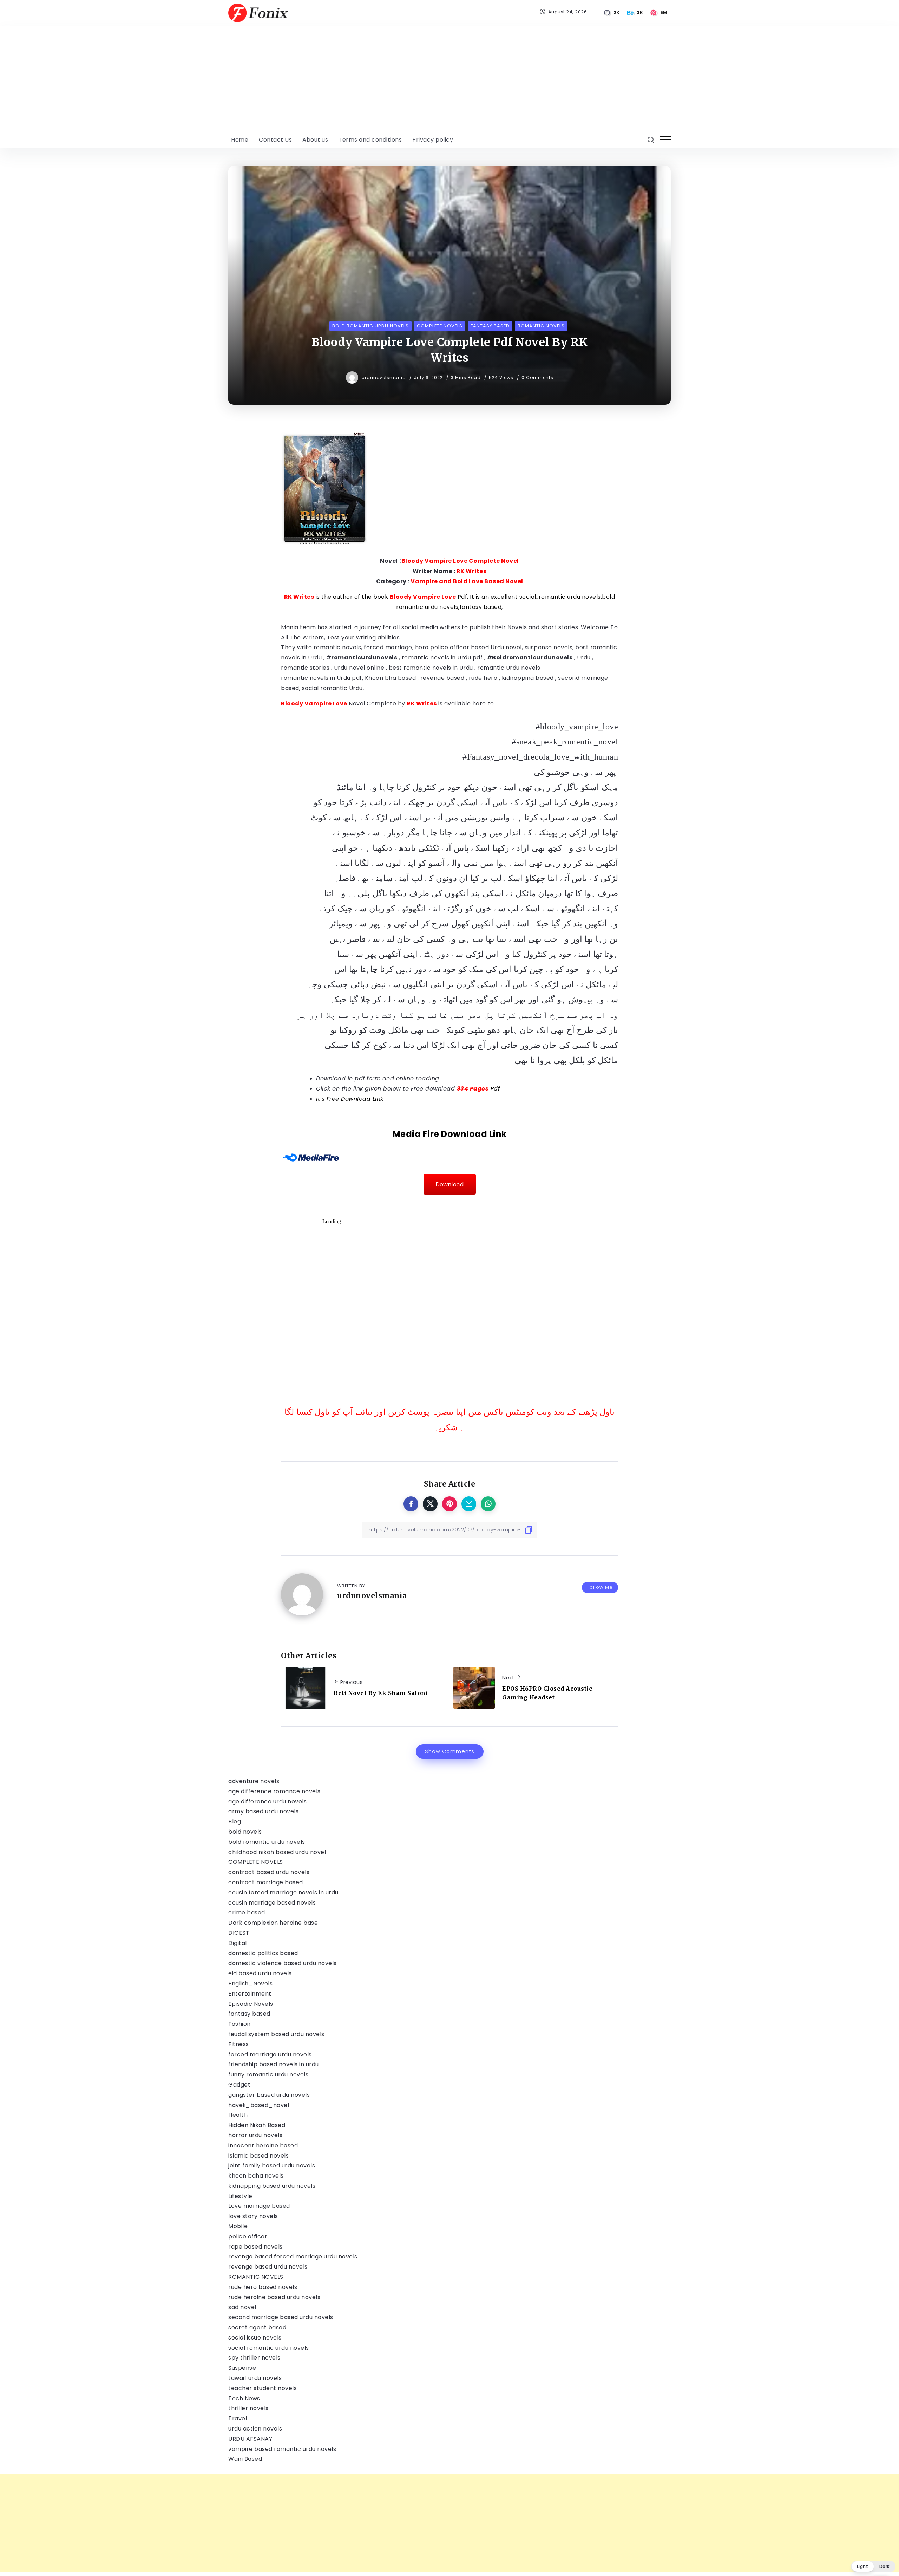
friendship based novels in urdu (274, 2064)
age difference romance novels (274, 1791)
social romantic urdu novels (269, 2348)
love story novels (253, 2216)
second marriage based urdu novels (281, 2317)
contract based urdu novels (269, 1872)
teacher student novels (263, 2388)
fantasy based (249, 2014)
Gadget (239, 2085)
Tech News (244, 2398)
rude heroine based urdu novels (274, 2297)
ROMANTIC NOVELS (256, 2277)
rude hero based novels (263, 2287)
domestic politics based (263, 1953)
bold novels (245, 1832)
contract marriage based (266, 1882)
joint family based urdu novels (272, 2165)
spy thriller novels (254, 2358)
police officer (248, 2236)
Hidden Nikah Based (257, 2125)
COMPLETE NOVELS (256, 1862)
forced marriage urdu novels (270, 2054)
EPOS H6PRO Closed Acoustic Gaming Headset (547, 1693)
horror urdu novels (255, 2135)
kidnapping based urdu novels (272, 2186)
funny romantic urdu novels (268, 2074)
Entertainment (250, 1994)
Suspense (242, 2368)
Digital (238, 1943)
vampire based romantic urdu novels (282, 2449)
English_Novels (250, 1983)
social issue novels (255, 2338)
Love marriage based (259, 2206)
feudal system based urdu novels (276, 2034)
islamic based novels (258, 2156)
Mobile (238, 2226)
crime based (247, 1913)
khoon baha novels (256, 2176)
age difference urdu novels (267, 1801)
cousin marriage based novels (272, 1903)
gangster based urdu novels (269, 2095)
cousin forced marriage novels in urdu (283, 1892)
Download (450, 1184)
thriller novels (248, 2408)
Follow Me (600, 1587)
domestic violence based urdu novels (283, 1963)
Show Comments (450, 1751)
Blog (235, 1822)
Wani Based (245, 2459)
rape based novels (255, 2247)
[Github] (612, 13)
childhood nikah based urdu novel (277, 1852)
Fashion (239, 2024)
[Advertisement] (449, 79)
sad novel (242, 2307)
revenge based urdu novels (268, 2267)
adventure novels (254, 1781)
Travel (238, 2418)
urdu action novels (255, 2429)
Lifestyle (240, 2196)
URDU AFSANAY (250, 2439)
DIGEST (239, 1933)
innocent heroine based (263, 2145)
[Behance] (636, 13)
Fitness (239, 2044)
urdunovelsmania (385, 378)
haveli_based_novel (259, 2105)
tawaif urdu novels (255, 2378)
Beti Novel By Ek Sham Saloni (381, 1693)
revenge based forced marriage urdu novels (293, 2256)
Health (238, 2115)
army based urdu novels (263, 1811)
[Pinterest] (659, 13)
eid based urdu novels (260, 1973)
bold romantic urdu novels (267, 1842)
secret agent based (257, 2327)
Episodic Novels (251, 2004)
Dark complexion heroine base (273, 1923)
